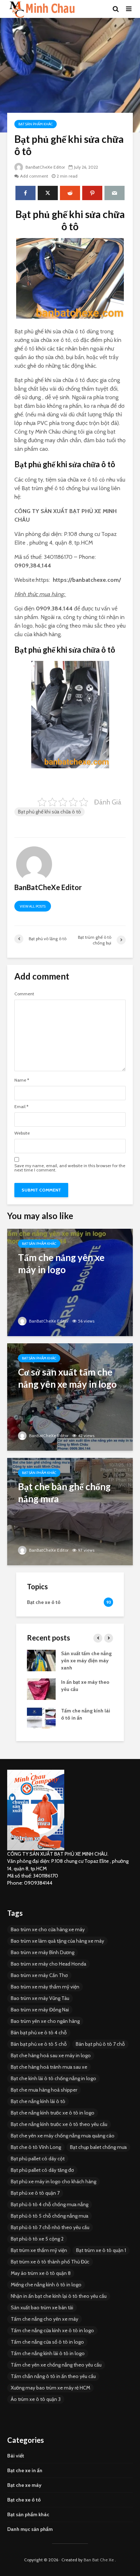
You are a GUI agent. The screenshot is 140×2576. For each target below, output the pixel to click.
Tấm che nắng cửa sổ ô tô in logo (47, 2342)
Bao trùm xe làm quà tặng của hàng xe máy (57, 1941)
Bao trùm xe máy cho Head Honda (48, 1964)
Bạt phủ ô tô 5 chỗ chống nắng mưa (50, 2216)
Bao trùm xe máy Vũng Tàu (40, 1998)
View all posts (33, 906)
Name (22, 1080)
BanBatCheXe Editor (45, 167)
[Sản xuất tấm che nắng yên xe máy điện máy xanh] (41, 1660)
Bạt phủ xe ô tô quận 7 (35, 2193)
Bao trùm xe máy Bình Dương (43, 1952)
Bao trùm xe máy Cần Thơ (39, 1975)
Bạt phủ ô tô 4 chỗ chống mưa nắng (50, 2204)
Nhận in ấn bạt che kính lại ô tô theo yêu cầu (59, 2296)
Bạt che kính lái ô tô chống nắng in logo (53, 2078)
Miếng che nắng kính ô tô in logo (46, 2285)
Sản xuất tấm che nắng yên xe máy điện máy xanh (86, 1661)
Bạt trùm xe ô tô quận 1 (101, 2250)
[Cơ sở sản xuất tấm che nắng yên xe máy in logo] (70, 1396)
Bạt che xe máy (24, 2485)
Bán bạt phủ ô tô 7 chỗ (100, 2044)
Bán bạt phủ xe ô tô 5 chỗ (39, 2044)
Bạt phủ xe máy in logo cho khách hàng (53, 2181)
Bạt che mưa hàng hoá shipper (44, 2090)
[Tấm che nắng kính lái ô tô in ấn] (41, 1717)
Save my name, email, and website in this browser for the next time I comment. (70, 1168)
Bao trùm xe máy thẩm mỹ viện (45, 1987)
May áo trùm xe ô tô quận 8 (41, 2273)
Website (22, 1133)
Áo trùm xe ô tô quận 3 (36, 2399)
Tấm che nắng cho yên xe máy (45, 2319)
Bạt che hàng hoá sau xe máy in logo (51, 2055)
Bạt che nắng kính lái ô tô (38, 2101)
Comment (24, 994)
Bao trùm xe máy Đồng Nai (40, 2010)
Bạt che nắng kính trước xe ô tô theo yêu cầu (59, 2124)
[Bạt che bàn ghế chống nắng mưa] (70, 1511)
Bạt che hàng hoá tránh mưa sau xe (49, 2067)
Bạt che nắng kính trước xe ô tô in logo (53, 2113)
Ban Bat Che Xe (99, 2560)
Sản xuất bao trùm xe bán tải (42, 2307)
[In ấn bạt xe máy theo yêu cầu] (41, 1688)
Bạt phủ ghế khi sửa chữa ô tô (50, 812)
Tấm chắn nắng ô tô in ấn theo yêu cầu (53, 2376)
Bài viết (16, 2456)
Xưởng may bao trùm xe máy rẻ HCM (50, 2388)
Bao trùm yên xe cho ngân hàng (45, 2021)
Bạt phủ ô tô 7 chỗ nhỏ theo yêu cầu (50, 2227)
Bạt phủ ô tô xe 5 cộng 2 (37, 2239)
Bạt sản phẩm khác (36, 124)
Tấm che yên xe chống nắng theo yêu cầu (56, 2365)
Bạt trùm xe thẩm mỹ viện (39, 2250)
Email (21, 1107)
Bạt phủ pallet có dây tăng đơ (42, 2170)
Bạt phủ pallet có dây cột (38, 2159)
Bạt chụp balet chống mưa (98, 2147)
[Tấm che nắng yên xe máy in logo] (70, 1282)
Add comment (34, 176)
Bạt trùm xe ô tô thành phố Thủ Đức (50, 2262)
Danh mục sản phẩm (30, 2529)
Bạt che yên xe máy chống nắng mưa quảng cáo (63, 2136)
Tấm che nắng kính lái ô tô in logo (48, 2353)
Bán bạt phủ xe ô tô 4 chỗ (39, 2033)
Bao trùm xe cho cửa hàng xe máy (48, 1929)
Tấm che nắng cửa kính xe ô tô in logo (52, 2330)
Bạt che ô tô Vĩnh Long (36, 2147)
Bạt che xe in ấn (25, 2470)
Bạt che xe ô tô (24, 2500)
